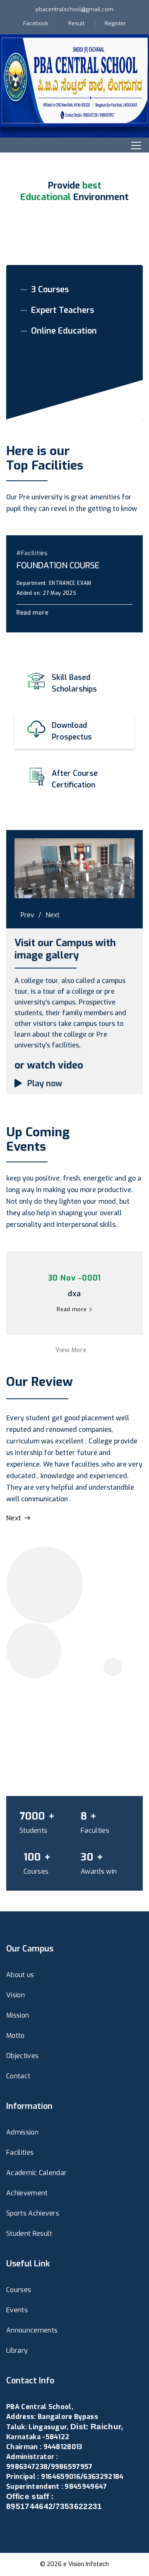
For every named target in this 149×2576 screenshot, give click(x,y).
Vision (16, 1995)
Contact (18, 2076)
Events (17, 2310)
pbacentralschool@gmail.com (74, 9)
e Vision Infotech (86, 2564)
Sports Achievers (33, 2213)
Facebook (36, 23)
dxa (74, 1294)
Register (115, 23)
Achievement (27, 2193)
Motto (16, 2036)
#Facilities (32, 553)
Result (76, 23)
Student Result (29, 2234)
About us (20, 1975)
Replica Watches (32, 2527)
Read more (34, 613)
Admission (22, 2132)
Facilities (20, 2153)
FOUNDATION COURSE (58, 566)
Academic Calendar (36, 2173)
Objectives (22, 2056)
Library (17, 2351)
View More (72, 1350)
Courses (19, 2290)
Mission (18, 2015)
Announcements (32, 2330)
